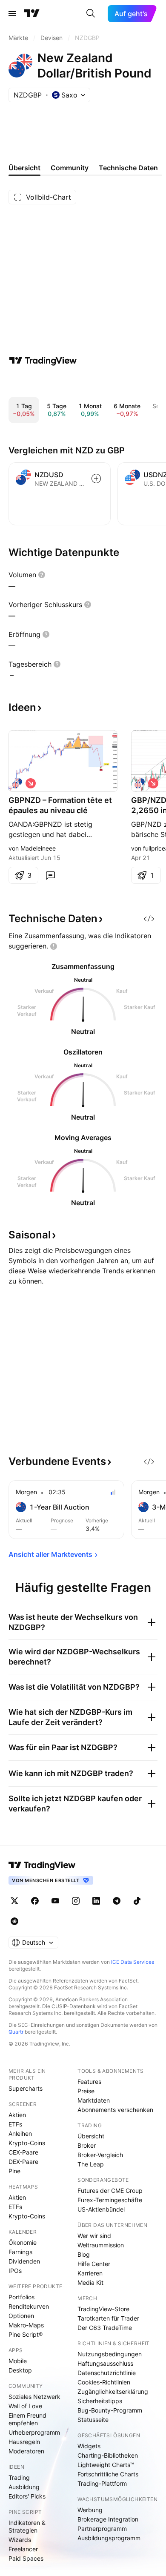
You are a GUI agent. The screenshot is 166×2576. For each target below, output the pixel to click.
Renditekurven (29, 2306)
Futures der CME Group (110, 2191)
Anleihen (20, 2133)
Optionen (21, 2316)
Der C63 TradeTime (105, 2328)
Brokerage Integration (108, 2519)
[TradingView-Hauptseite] (42, 1865)
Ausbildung (24, 2487)
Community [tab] (70, 168)
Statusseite (93, 2420)
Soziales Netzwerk (34, 2397)
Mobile (18, 2361)
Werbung (90, 2510)
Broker (87, 2145)
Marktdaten (94, 2100)
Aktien (17, 2115)
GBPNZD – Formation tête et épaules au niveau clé (60, 805)
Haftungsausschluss (105, 2363)
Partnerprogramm (102, 2529)
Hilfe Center (94, 2264)
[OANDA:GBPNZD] (17, 783)
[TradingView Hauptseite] (32, 14)
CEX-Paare (23, 2152)
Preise (86, 2091)
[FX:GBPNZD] (140, 783)
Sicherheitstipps (100, 2401)
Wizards (20, 2540)
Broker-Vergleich (100, 2155)
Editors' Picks (27, 2496)
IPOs (15, 2271)
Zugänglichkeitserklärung (113, 2391)
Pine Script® (26, 2334)
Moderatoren (26, 2451)
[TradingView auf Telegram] (117, 1901)
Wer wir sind (94, 2236)
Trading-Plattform (102, 2483)
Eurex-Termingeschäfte (110, 2200)
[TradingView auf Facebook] (35, 1901)
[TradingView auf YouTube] (55, 1901)
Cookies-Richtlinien (104, 2382)
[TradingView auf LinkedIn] (96, 1901)
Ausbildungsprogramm (109, 2538)
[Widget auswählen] (149, 919)
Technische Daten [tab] (128, 168)
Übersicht (91, 2136)
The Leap (91, 2164)
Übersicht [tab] (24, 168)
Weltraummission (101, 2245)
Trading (19, 2477)
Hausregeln (24, 2442)
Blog (84, 2254)
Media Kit (90, 2282)
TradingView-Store (103, 2309)
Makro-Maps (26, 2325)
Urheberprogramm (34, 2432)
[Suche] (91, 14)
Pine (14, 2171)
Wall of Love (25, 2406)
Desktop (20, 2370)
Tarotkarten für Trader (108, 2318)
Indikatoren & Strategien (27, 2526)
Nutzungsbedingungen (110, 2354)
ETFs (15, 2124)
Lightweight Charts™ (106, 2465)
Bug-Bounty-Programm (110, 2410)
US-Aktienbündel (101, 2209)
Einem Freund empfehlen (27, 2419)
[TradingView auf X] (14, 1901)
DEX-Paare (23, 2162)
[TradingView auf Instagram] (76, 1901)
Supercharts (26, 2088)
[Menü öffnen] (12, 14)
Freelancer (23, 2549)
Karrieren (90, 2273)
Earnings (20, 2252)
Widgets (89, 2446)
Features (89, 2082)
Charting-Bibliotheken (108, 2455)
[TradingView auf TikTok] (137, 1901)
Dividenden (24, 2261)
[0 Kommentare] (50, 875)
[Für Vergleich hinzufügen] (96, 479)
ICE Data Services (133, 1962)
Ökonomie (23, 2242)
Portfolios (21, 2297)
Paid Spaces (26, 2558)
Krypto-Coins (27, 2143)
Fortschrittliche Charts (108, 2474)
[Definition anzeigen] (42, 575)
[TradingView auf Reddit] (14, 1921)
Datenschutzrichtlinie (107, 2373)
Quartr (16, 2032)
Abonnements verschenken (115, 2110)
